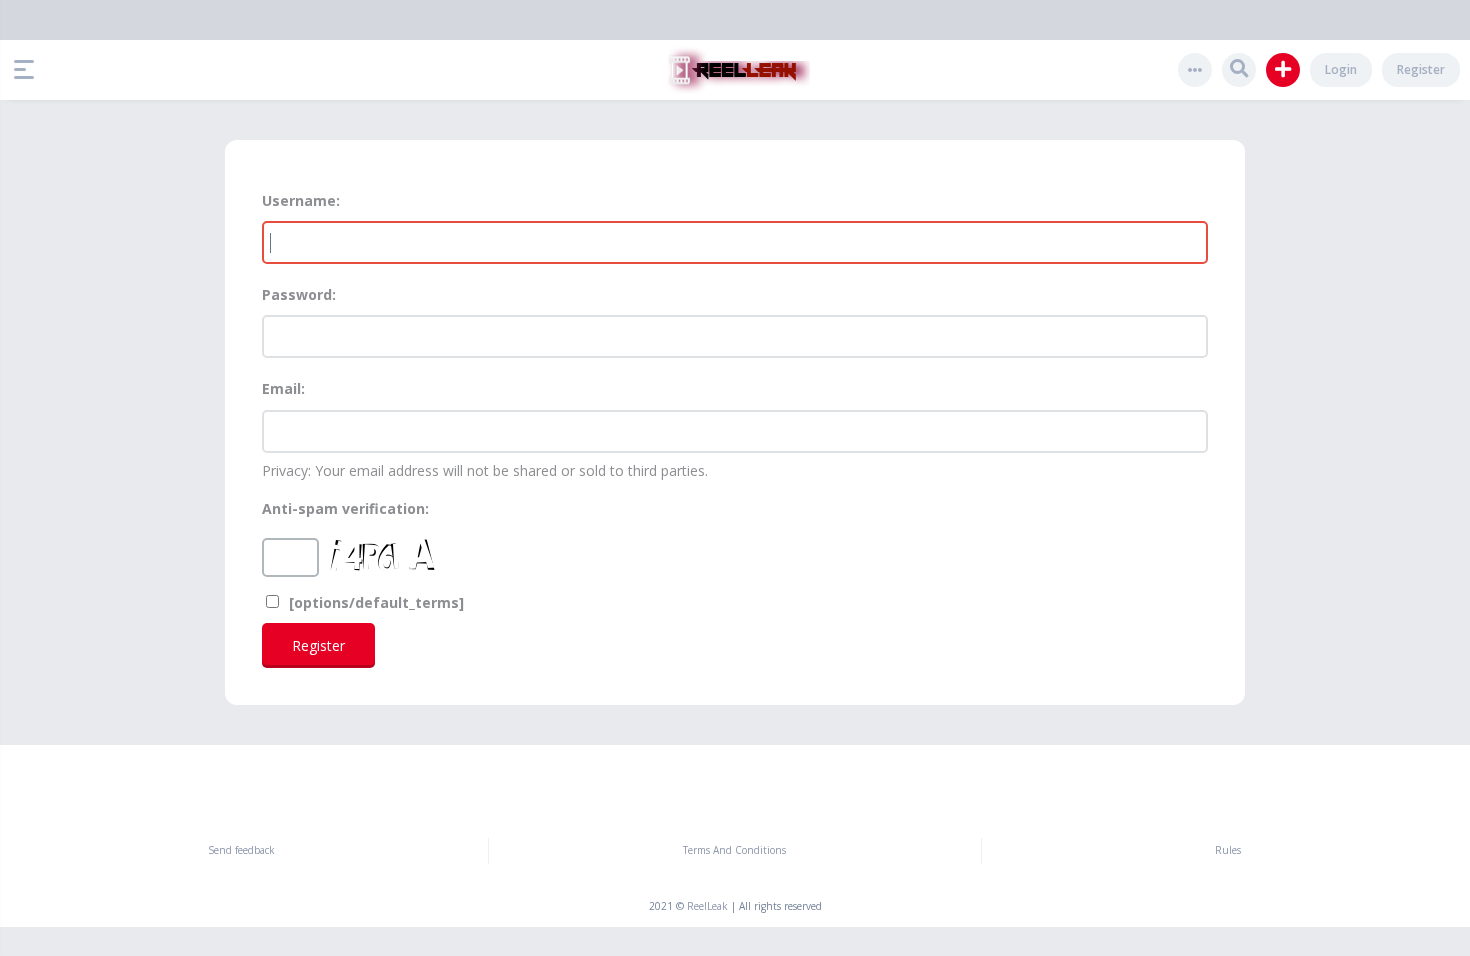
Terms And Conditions (734, 850)
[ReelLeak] (735, 70)
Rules (1228, 850)
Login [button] (1341, 69)
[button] (29, 70)
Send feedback (241, 850)
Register (1421, 69)
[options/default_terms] (374, 602)
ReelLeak (707, 906)
